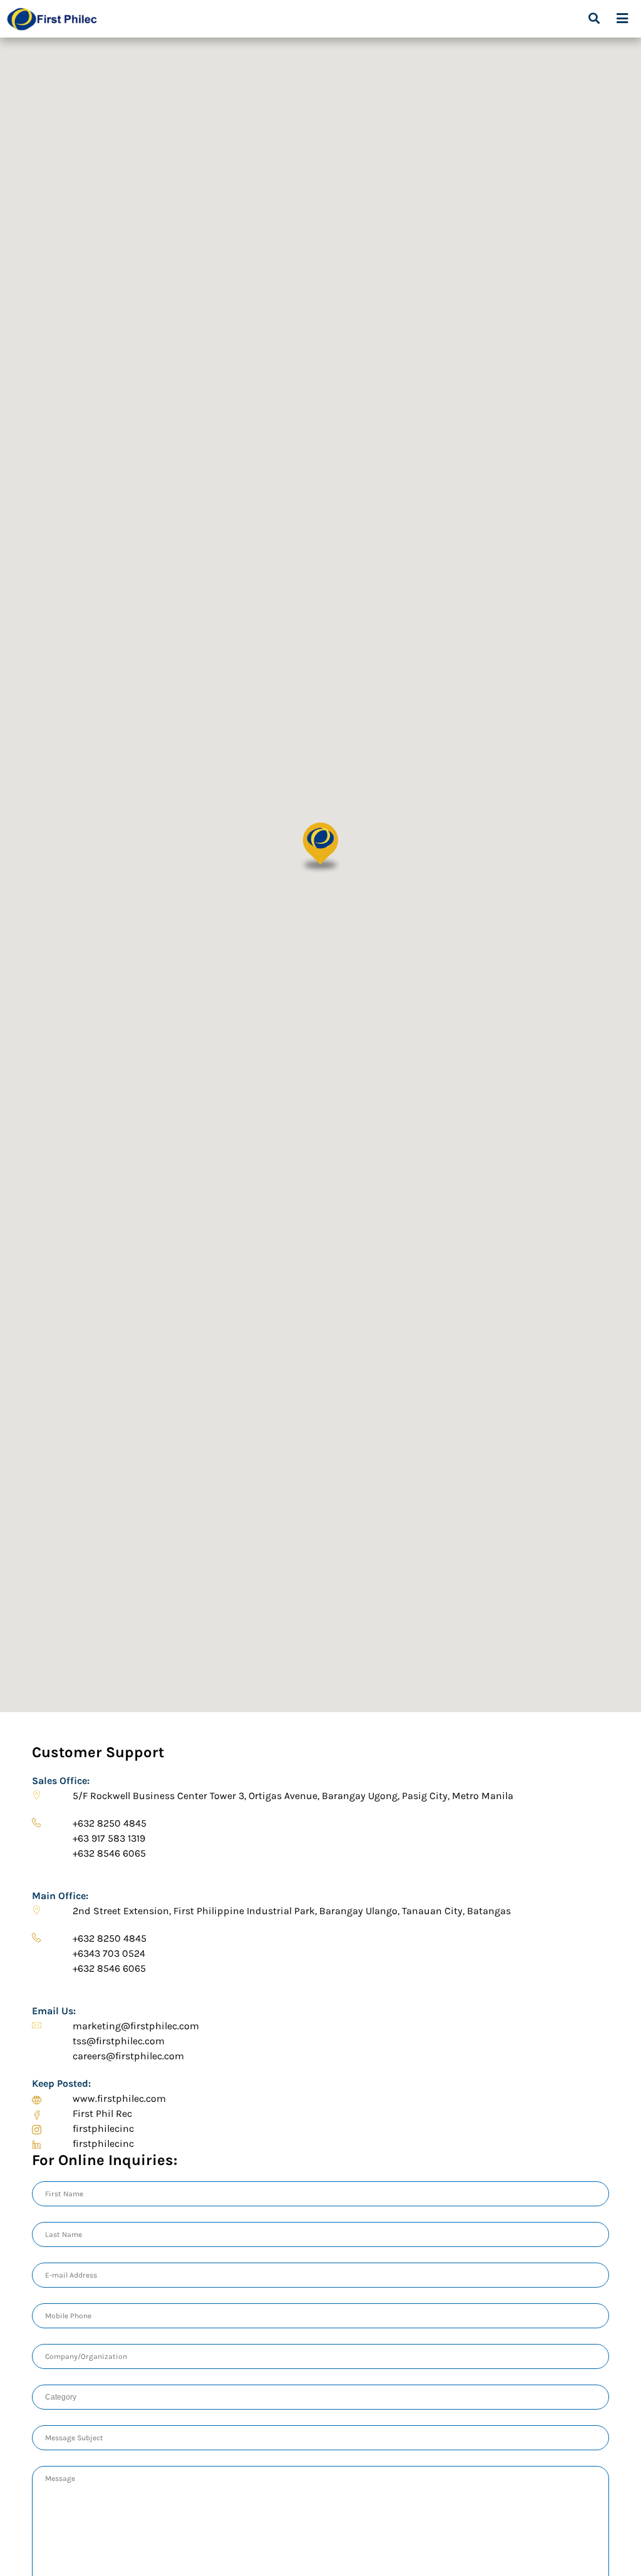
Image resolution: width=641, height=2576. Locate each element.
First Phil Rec (102, 2113)
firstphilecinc (103, 2128)
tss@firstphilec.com (119, 2041)
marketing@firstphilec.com (137, 2026)
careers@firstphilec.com (128, 2056)
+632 (111, 1823)
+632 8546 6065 (109, 1853)
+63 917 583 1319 (109, 1838)
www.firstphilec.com (119, 2098)
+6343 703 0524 (110, 1953)
